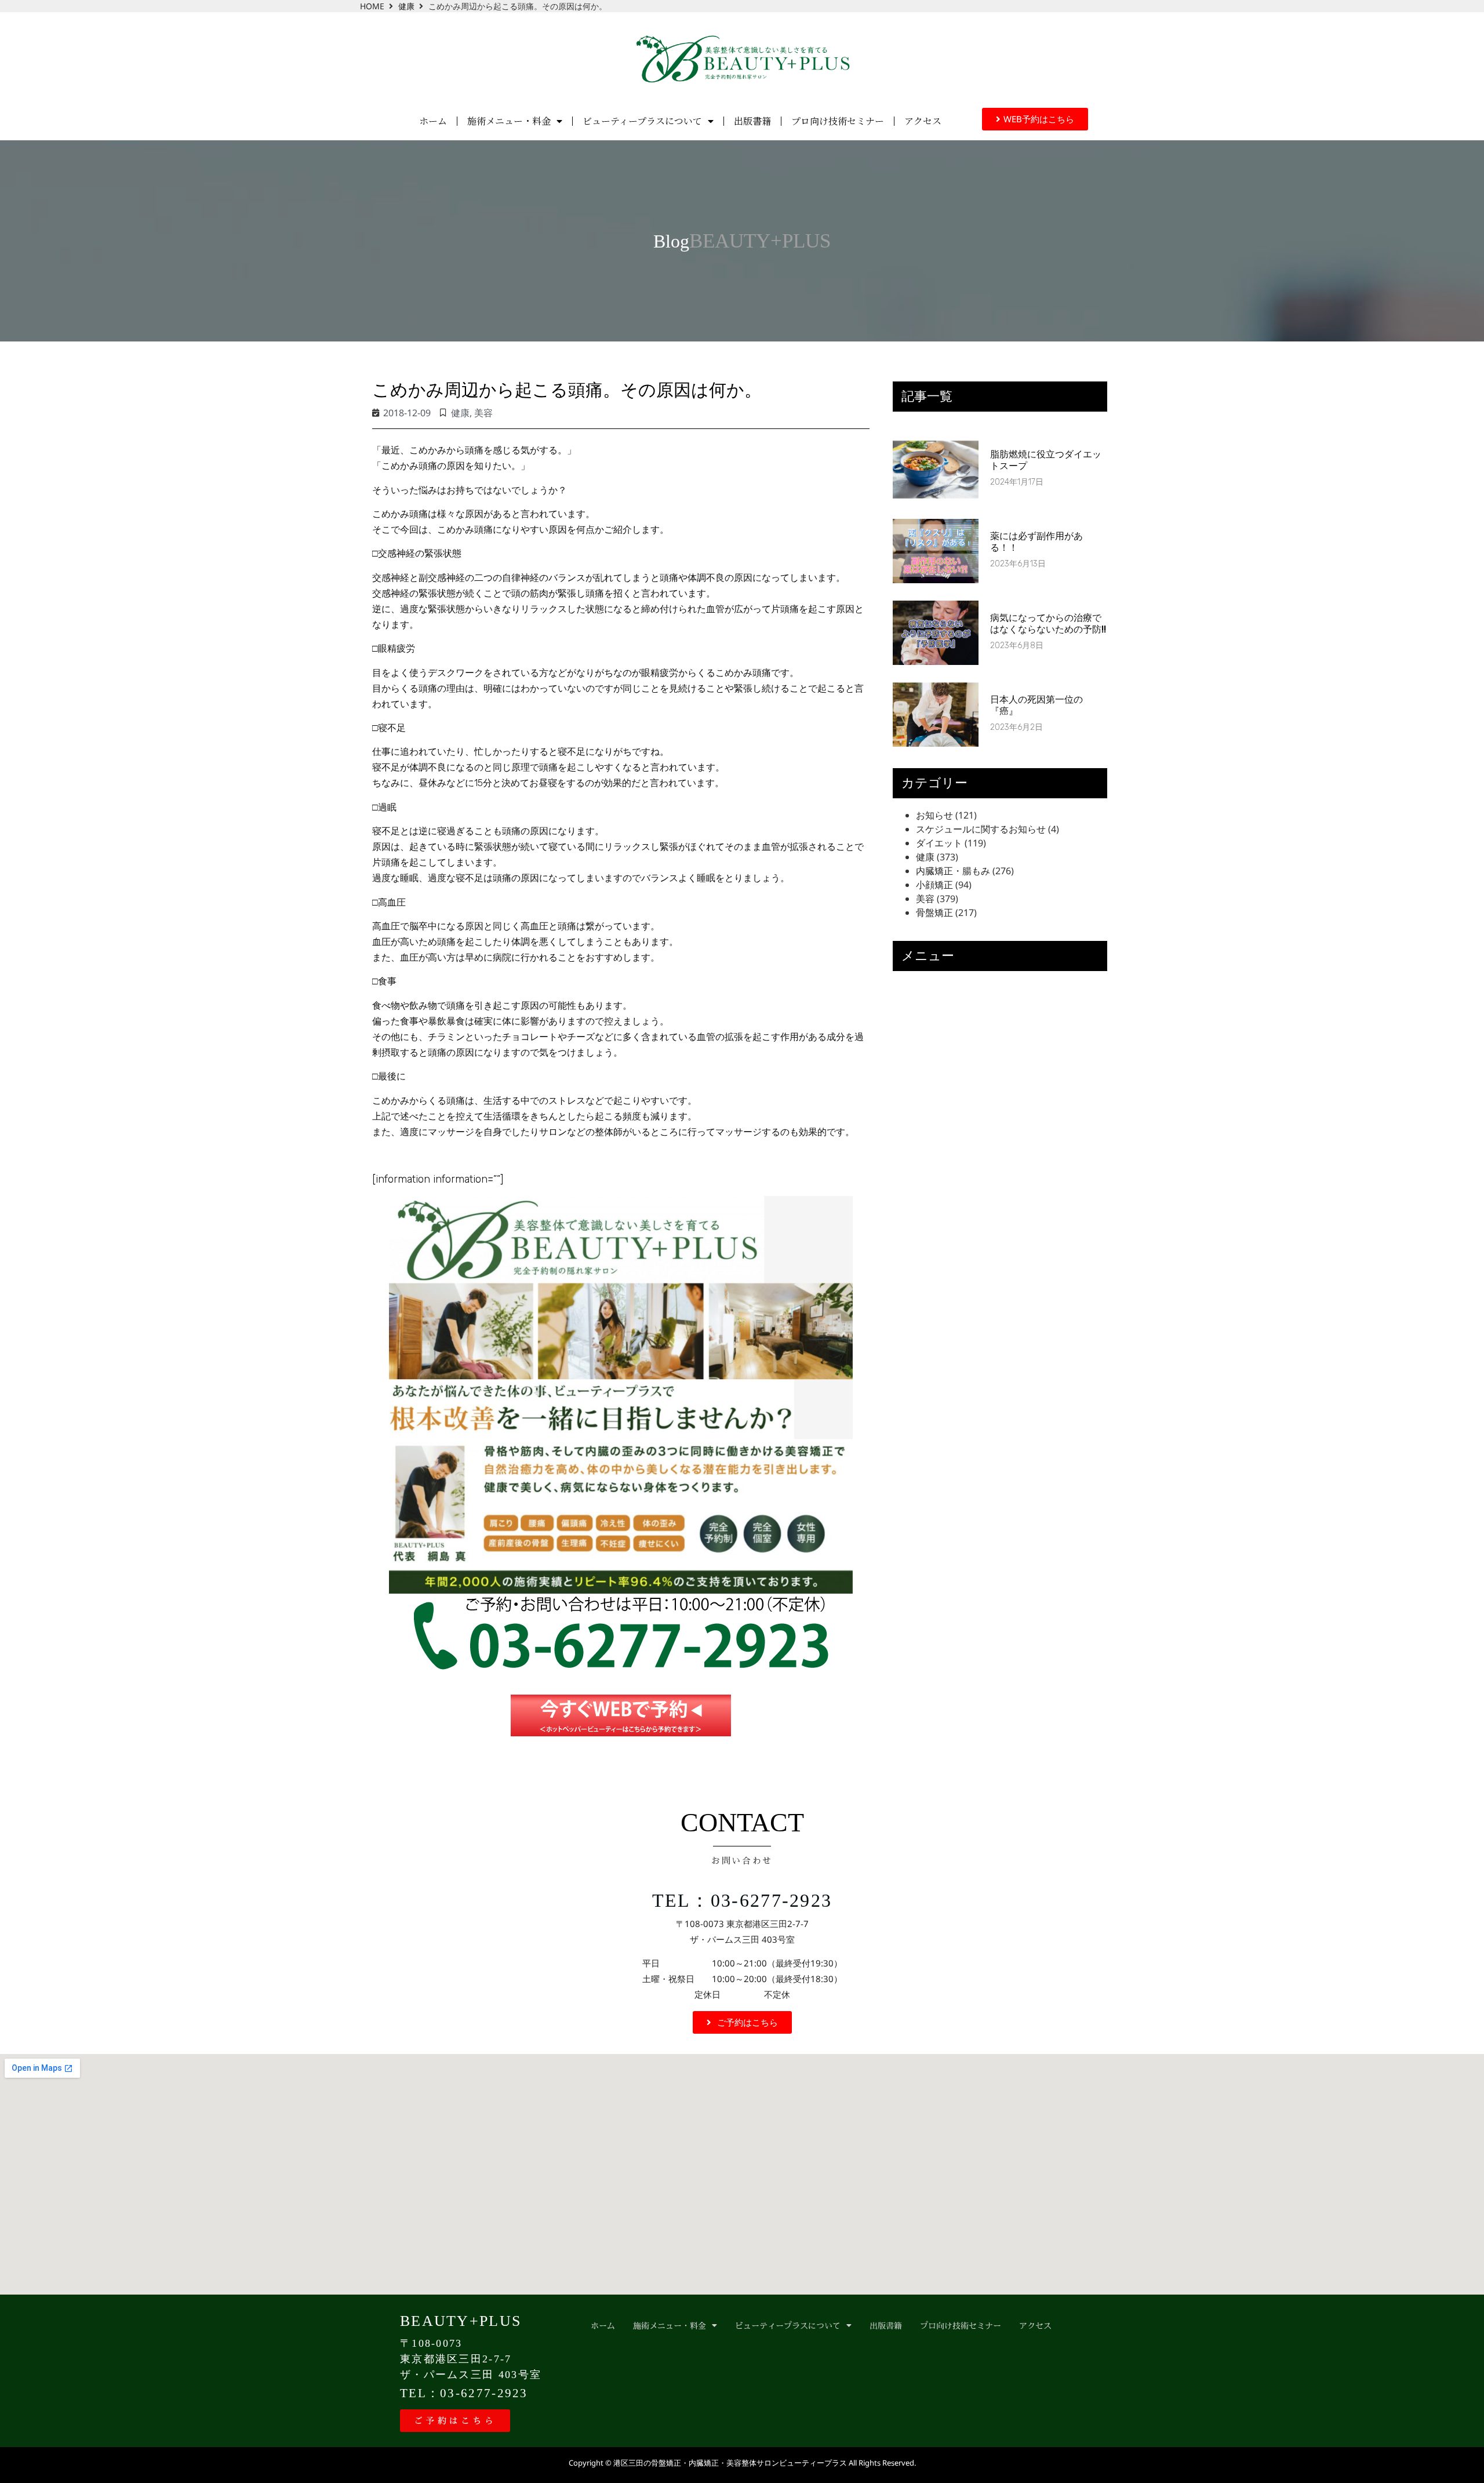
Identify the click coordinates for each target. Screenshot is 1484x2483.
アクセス (923, 121)
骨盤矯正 (934, 913)
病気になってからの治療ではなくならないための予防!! (1048, 623)
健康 (406, 6)
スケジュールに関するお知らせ (981, 829)
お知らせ (934, 815)
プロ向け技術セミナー (838, 121)
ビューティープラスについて (642, 121)
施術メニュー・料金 (509, 121)
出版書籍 (752, 121)
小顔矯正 (934, 885)
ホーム (433, 121)
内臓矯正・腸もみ (953, 871)
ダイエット (939, 843)
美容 (483, 413)
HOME (372, 6)
